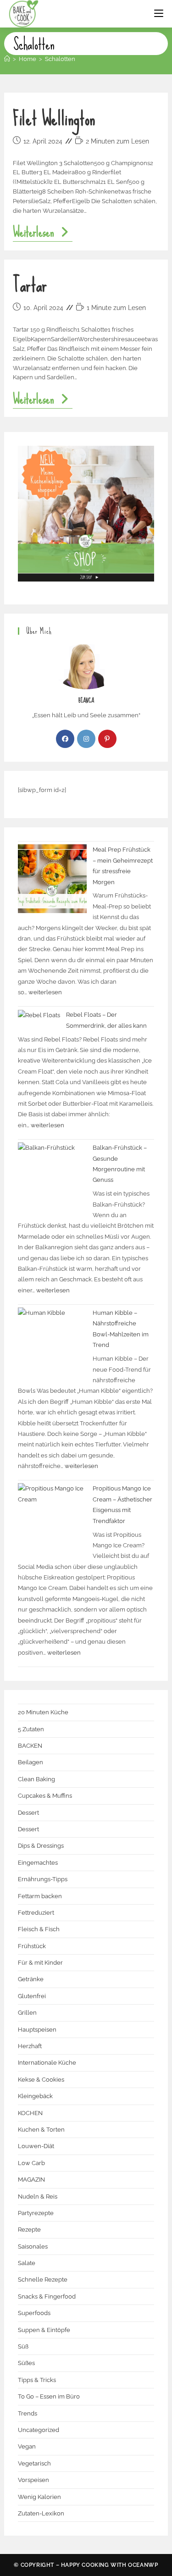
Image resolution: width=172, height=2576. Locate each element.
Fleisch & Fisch (39, 1929)
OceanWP (143, 2565)
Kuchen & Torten (41, 2130)
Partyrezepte (36, 2213)
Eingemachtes (38, 1863)
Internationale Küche (47, 2063)
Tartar (30, 285)
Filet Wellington (54, 119)
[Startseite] (7, 59)
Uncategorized (39, 2430)
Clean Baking (36, 1779)
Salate (27, 2263)
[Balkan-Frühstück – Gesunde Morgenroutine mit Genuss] (52, 1177)
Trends (28, 2413)
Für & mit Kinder (40, 1963)
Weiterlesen (42, 233)
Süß (23, 2346)
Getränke (31, 1979)
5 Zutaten (31, 1729)
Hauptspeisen (37, 2030)
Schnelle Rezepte (43, 2280)
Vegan (27, 2446)
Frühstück (32, 1946)
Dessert (28, 1813)
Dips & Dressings (41, 1846)
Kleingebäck (35, 2096)
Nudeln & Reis (38, 2197)
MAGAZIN (31, 2180)
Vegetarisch (34, 2463)
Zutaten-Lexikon (41, 2513)
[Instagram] (86, 739)
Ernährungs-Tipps (43, 1879)
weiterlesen (45, 992)
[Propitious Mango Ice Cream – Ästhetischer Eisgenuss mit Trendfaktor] (52, 1518)
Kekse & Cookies (41, 2080)
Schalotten (60, 59)
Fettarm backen (40, 1896)
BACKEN (30, 1746)
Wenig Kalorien (39, 2497)
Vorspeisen (33, 2480)
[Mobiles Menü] (159, 14)
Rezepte (29, 2230)
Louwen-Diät (36, 2146)
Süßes (26, 2363)
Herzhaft (30, 2046)
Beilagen (31, 1762)
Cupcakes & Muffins (45, 1796)
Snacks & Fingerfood (47, 2296)
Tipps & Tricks (37, 2380)
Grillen (27, 2013)
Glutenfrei (32, 1996)
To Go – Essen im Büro (49, 2396)
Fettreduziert (36, 1913)
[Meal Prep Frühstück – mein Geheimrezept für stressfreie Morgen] (52, 879)
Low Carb (31, 2163)
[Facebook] (65, 739)
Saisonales (33, 2246)
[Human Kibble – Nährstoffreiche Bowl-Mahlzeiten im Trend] (52, 1342)
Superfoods (34, 2313)
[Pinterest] (107, 739)
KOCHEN (30, 2113)
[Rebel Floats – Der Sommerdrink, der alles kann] (39, 1015)
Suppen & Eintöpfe (44, 2330)
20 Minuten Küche (43, 1712)
